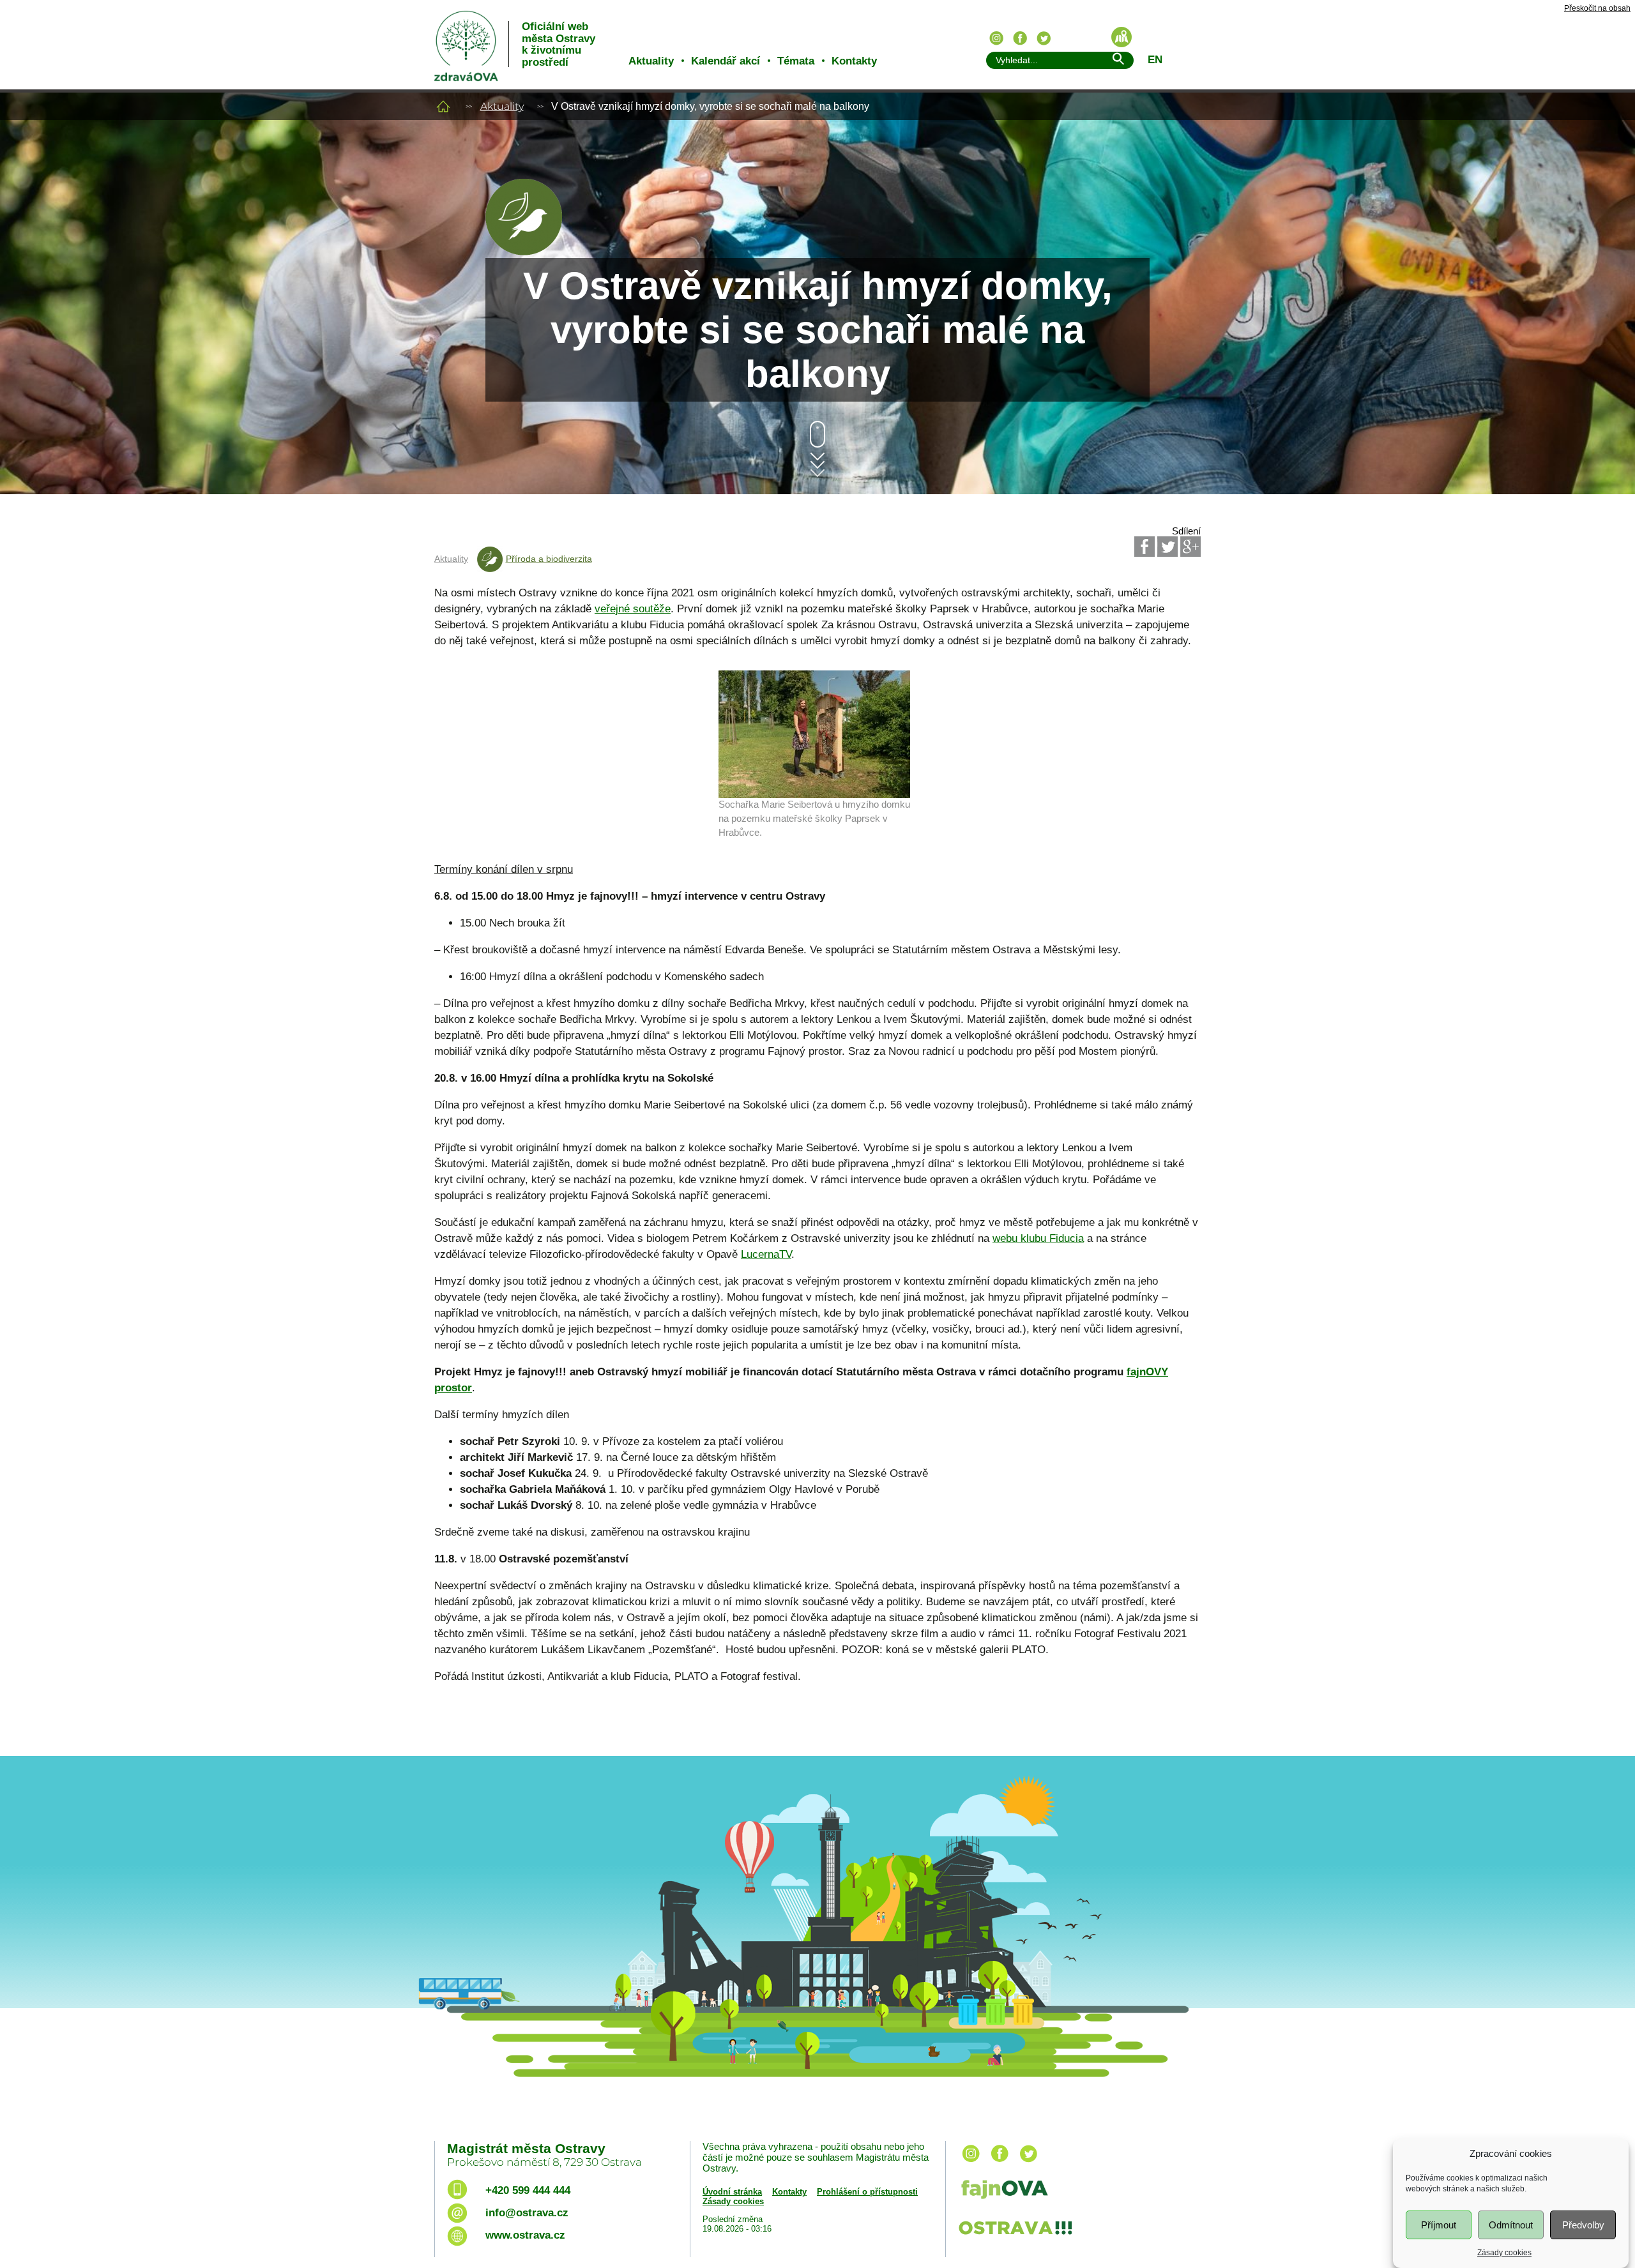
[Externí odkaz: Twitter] (1167, 547)
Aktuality (651, 61)
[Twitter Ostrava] (1044, 38)
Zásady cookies (1504, 2253)
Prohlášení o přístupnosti (867, 2192)
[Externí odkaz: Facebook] (1144, 547)
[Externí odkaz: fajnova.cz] (1075, 2191)
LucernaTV (766, 1254)
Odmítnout (1511, 2225)
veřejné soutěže (633, 609)
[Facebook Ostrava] (1020, 38)
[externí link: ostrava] (1015, 2236)
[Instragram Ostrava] (996, 38)
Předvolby (1583, 2225)
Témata (796, 61)
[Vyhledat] (1118, 61)
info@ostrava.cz (527, 2213)
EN (1155, 60)
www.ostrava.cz (525, 2235)
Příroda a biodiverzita (549, 559)
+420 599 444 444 (528, 2190)
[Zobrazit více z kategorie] (524, 252)
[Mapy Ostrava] (1122, 37)
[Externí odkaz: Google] (1190, 547)
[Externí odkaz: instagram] (971, 2163)
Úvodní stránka (732, 2192)
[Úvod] (443, 106)
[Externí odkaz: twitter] (1028, 2163)
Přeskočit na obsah (1597, 9)
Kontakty (854, 61)
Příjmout (1439, 2225)
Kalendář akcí (726, 61)
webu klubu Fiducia (1038, 1238)
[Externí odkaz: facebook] (1000, 2163)
